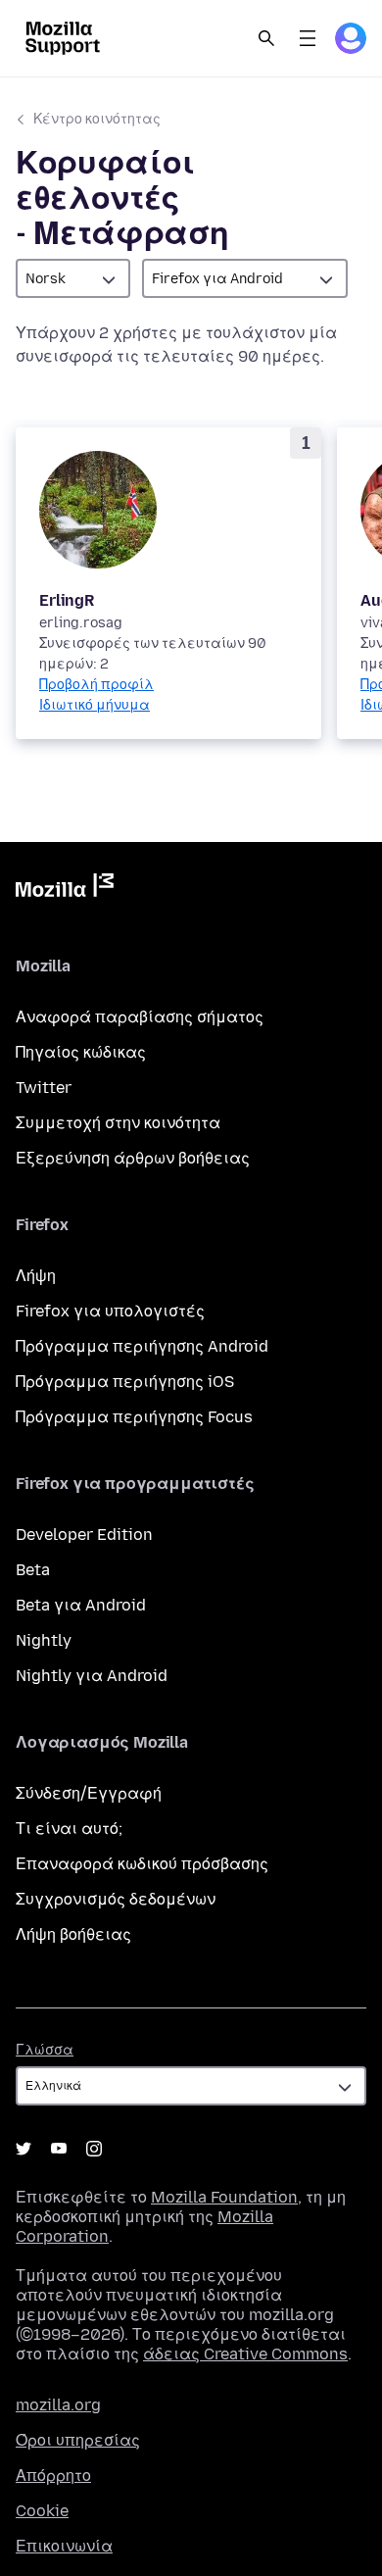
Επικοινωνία (64, 2546)
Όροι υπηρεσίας (78, 2440)
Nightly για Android (92, 1676)
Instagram (94, 2149)
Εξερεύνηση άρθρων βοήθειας (133, 1158)
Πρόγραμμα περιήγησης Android (142, 1346)
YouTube (59, 2149)
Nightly (44, 1640)
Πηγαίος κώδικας (81, 1052)
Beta (33, 1570)
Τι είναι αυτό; (69, 1829)
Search (266, 38)
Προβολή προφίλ (96, 685)
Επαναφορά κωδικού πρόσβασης (142, 1864)
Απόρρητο (53, 2476)
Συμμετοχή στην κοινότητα (118, 1123)
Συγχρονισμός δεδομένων (116, 1899)
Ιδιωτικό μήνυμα (95, 705)
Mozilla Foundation (224, 2197)
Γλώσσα (45, 2050)
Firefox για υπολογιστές (110, 1311)
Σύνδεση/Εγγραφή (89, 1793)
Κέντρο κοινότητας (97, 119)
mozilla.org (58, 2405)
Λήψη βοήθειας (73, 1934)
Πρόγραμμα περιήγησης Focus (134, 1417)
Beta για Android (81, 1605)
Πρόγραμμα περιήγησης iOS (125, 1382)
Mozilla (65, 889)
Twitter (44, 1088)
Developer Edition (84, 1535)
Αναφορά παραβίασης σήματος (140, 1017)
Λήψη (36, 1276)
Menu (308, 38)
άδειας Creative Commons (245, 2354)
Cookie (42, 2511)
